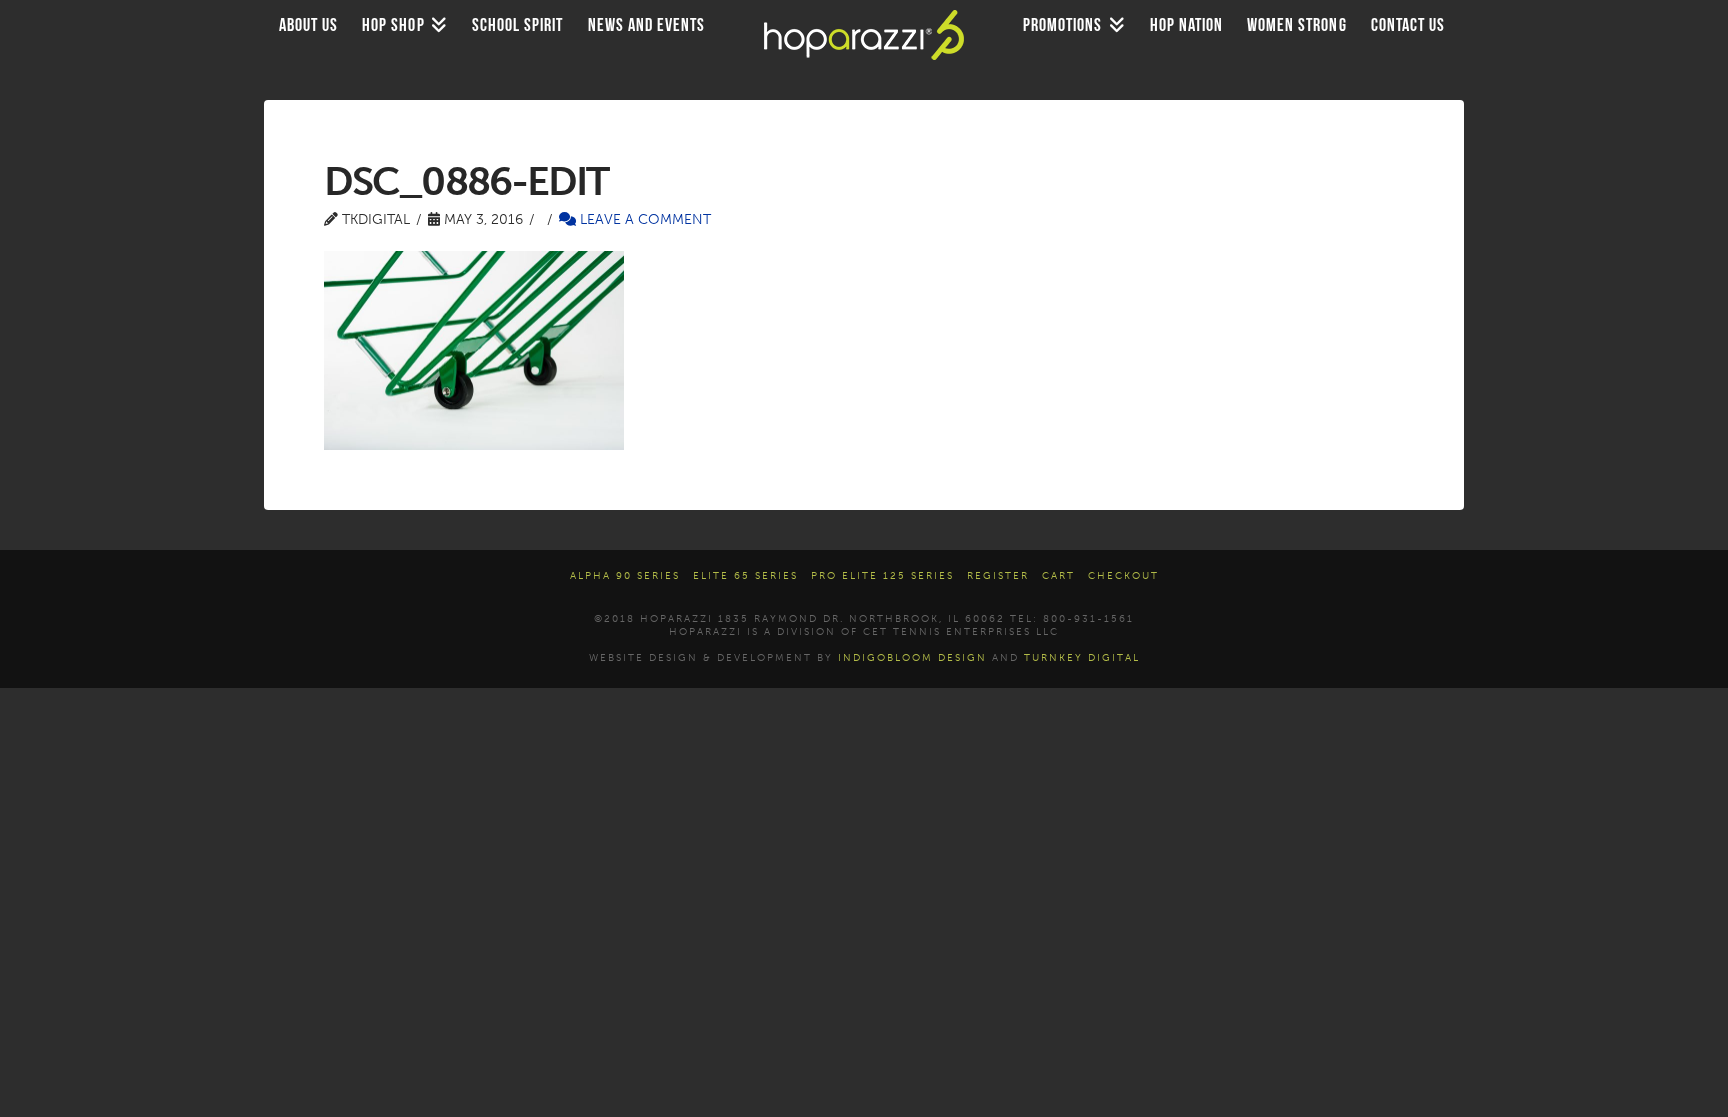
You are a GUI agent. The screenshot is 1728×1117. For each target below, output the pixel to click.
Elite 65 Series (745, 576)
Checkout (1123, 576)
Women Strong (1297, 24)
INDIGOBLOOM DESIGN (912, 658)
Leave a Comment (643, 219)
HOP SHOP (393, 24)
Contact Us (1408, 24)
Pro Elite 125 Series (882, 576)
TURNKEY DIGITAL (1082, 658)
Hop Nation (1186, 24)
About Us (308, 24)
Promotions (1062, 24)
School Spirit (518, 24)
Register (998, 576)
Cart (1058, 576)
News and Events (647, 24)
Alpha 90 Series (625, 576)
